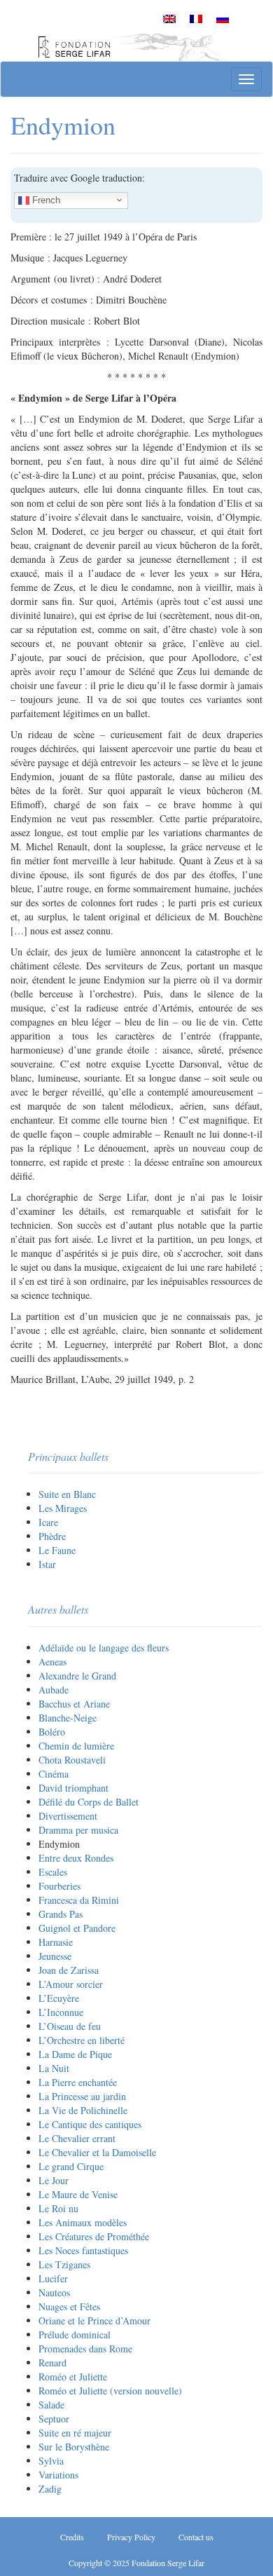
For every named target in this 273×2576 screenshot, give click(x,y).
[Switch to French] (196, 18)
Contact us (196, 2537)
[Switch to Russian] (223, 18)
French (45, 199)
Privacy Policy (131, 2537)
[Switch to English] (169, 18)
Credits (72, 2537)
